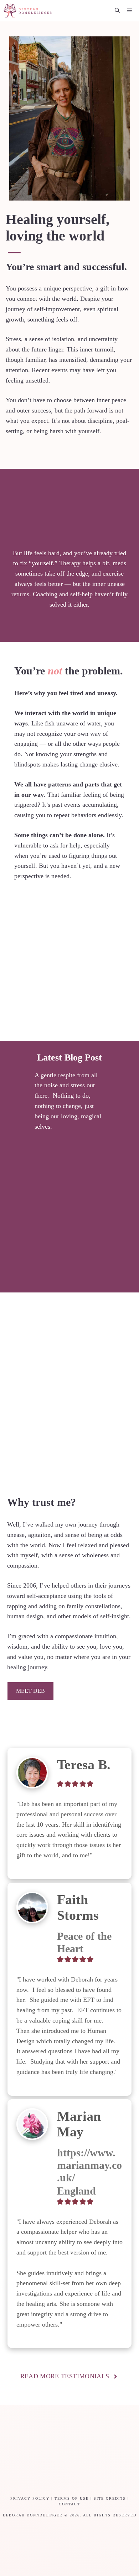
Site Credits (110, 2498)
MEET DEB (30, 1691)
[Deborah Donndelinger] (28, 11)
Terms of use (72, 2498)
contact (69, 2504)
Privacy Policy (30, 2498)
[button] (117, 11)
